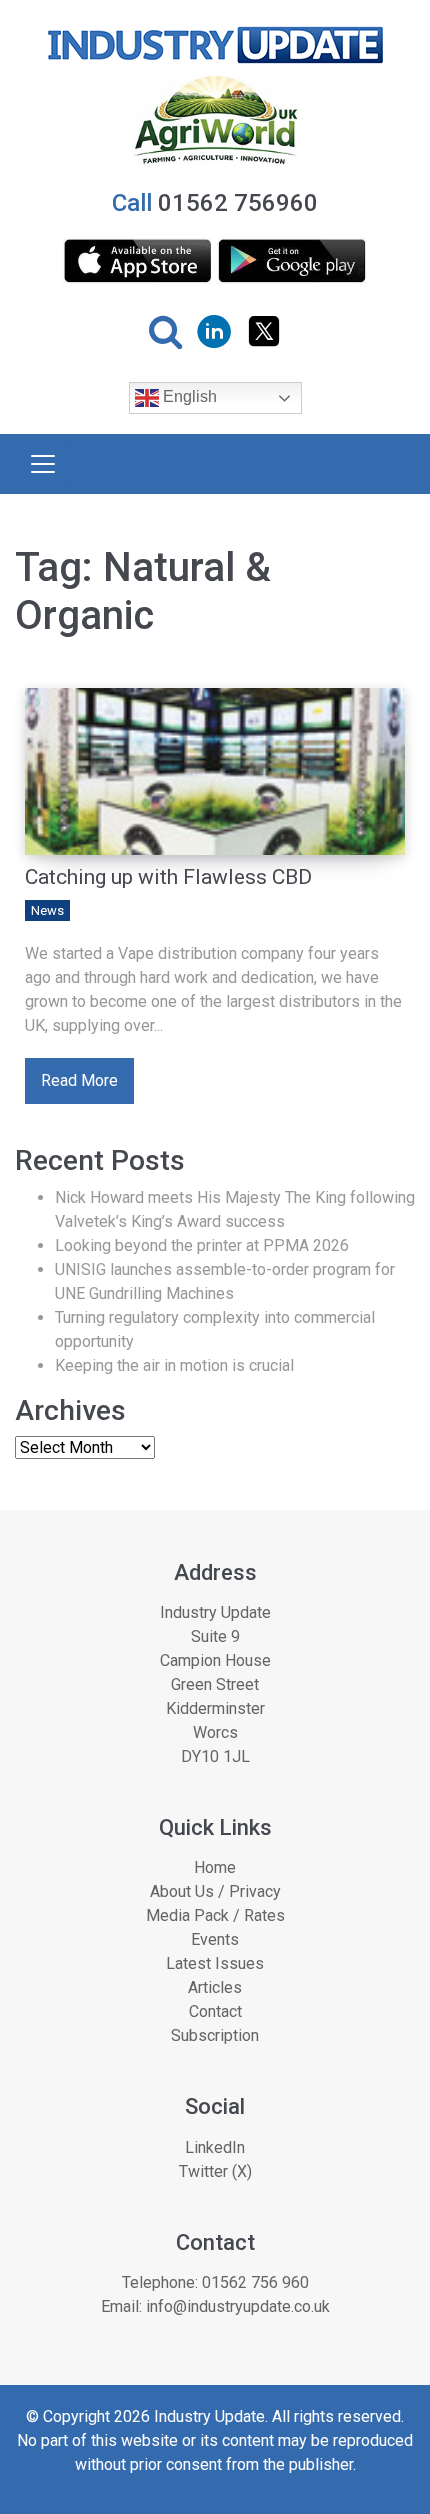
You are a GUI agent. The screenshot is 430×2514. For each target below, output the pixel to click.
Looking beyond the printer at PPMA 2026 (202, 1245)
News (47, 910)
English (188, 397)
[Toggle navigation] (43, 464)
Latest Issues (215, 1963)
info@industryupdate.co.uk (238, 2306)
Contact (215, 2011)
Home (215, 1867)
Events (215, 1939)
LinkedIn (215, 2147)
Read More (79, 1080)
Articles (215, 1987)
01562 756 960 (255, 2282)
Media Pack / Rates (215, 1915)
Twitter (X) (215, 2171)
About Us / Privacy (215, 1891)
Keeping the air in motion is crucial (174, 1365)
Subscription (215, 2035)
